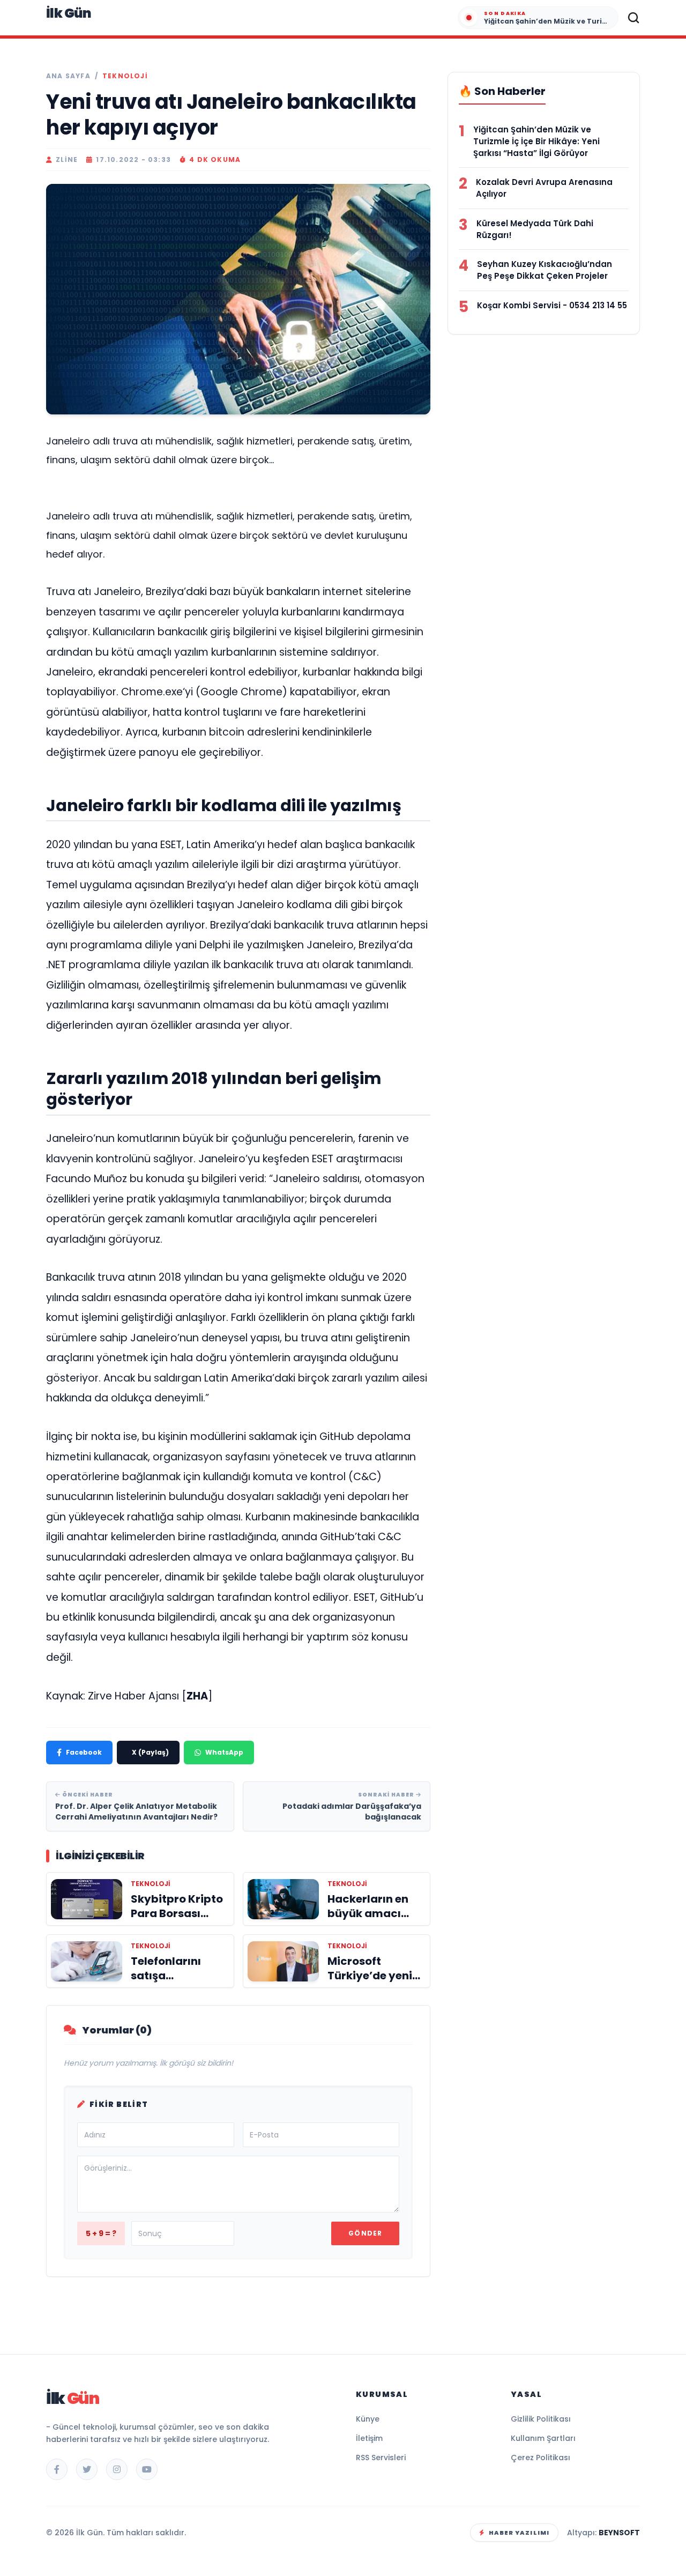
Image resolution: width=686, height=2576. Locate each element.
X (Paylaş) (150, 1752)
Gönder (365, 2233)
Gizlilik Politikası (541, 2419)
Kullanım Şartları (543, 2438)
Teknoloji (125, 76)
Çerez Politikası (540, 2458)
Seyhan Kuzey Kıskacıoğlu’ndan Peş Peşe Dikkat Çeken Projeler (545, 270)
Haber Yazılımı (519, 2533)
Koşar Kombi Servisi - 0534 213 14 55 (552, 305)
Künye (368, 2419)
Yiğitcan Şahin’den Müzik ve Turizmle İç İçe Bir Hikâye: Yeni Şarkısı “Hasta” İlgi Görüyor (536, 141)
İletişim (369, 2438)
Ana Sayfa (68, 76)
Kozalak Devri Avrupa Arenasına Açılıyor (544, 188)
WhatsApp (224, 1752)
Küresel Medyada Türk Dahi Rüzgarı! (535, 229)
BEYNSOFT (619, 2533)
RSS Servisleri (381, 2458)
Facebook (84, 1752)
